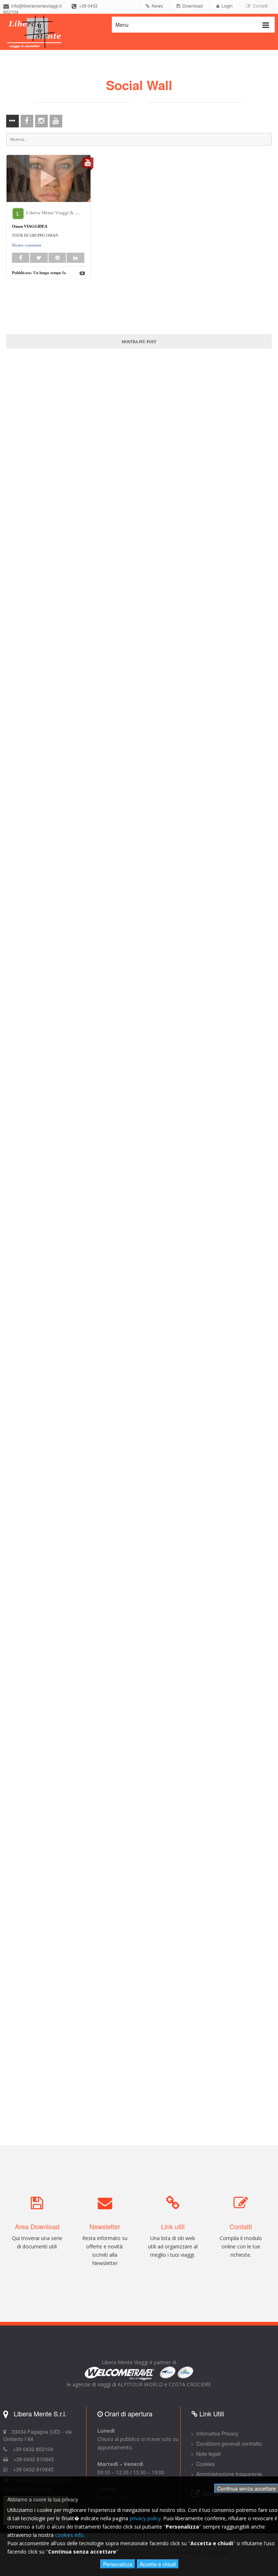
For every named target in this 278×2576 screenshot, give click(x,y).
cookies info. (70, 2535)
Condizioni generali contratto (228, 2444)
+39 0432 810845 (33, 2469)
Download (191, 6)
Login (226, 6)
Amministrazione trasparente (228, 2474)
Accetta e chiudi (158, 2564)
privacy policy (145, 2518)
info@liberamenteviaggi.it (35, 6)
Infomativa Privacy (216, 2433)
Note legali (208, 2454)
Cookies (205, 2464)
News (156, 6)
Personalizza (118, 2564)
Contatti (259, 6)
